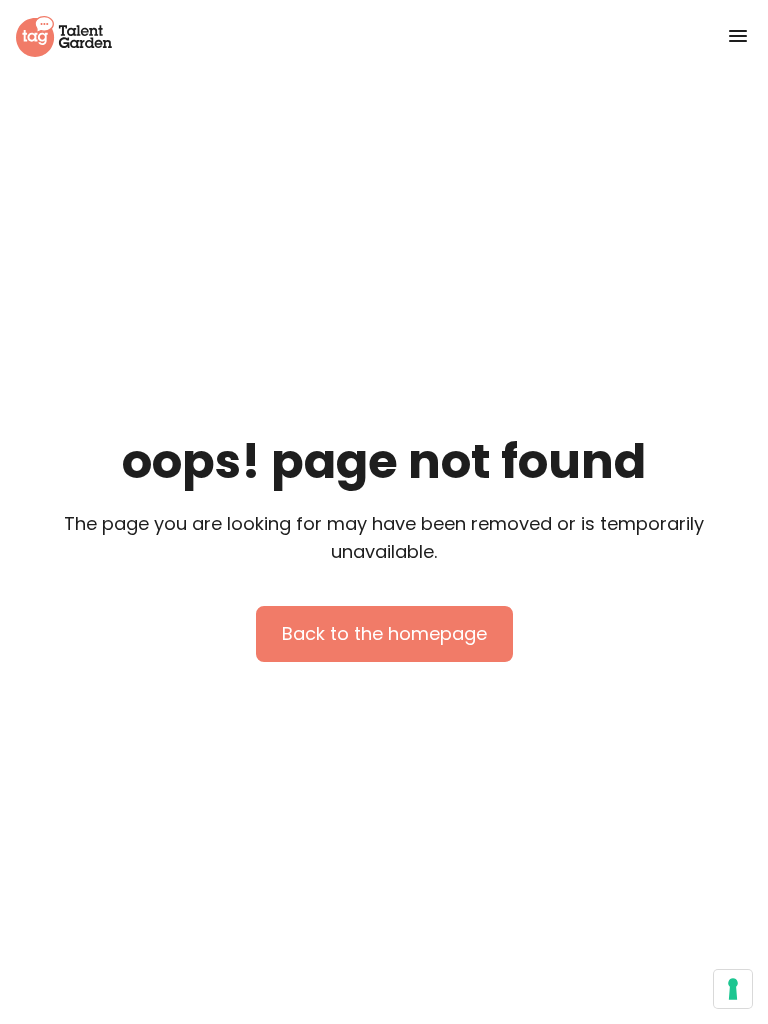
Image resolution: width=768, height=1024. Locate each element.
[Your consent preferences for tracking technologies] (733, 989)
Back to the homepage (384, 633)
